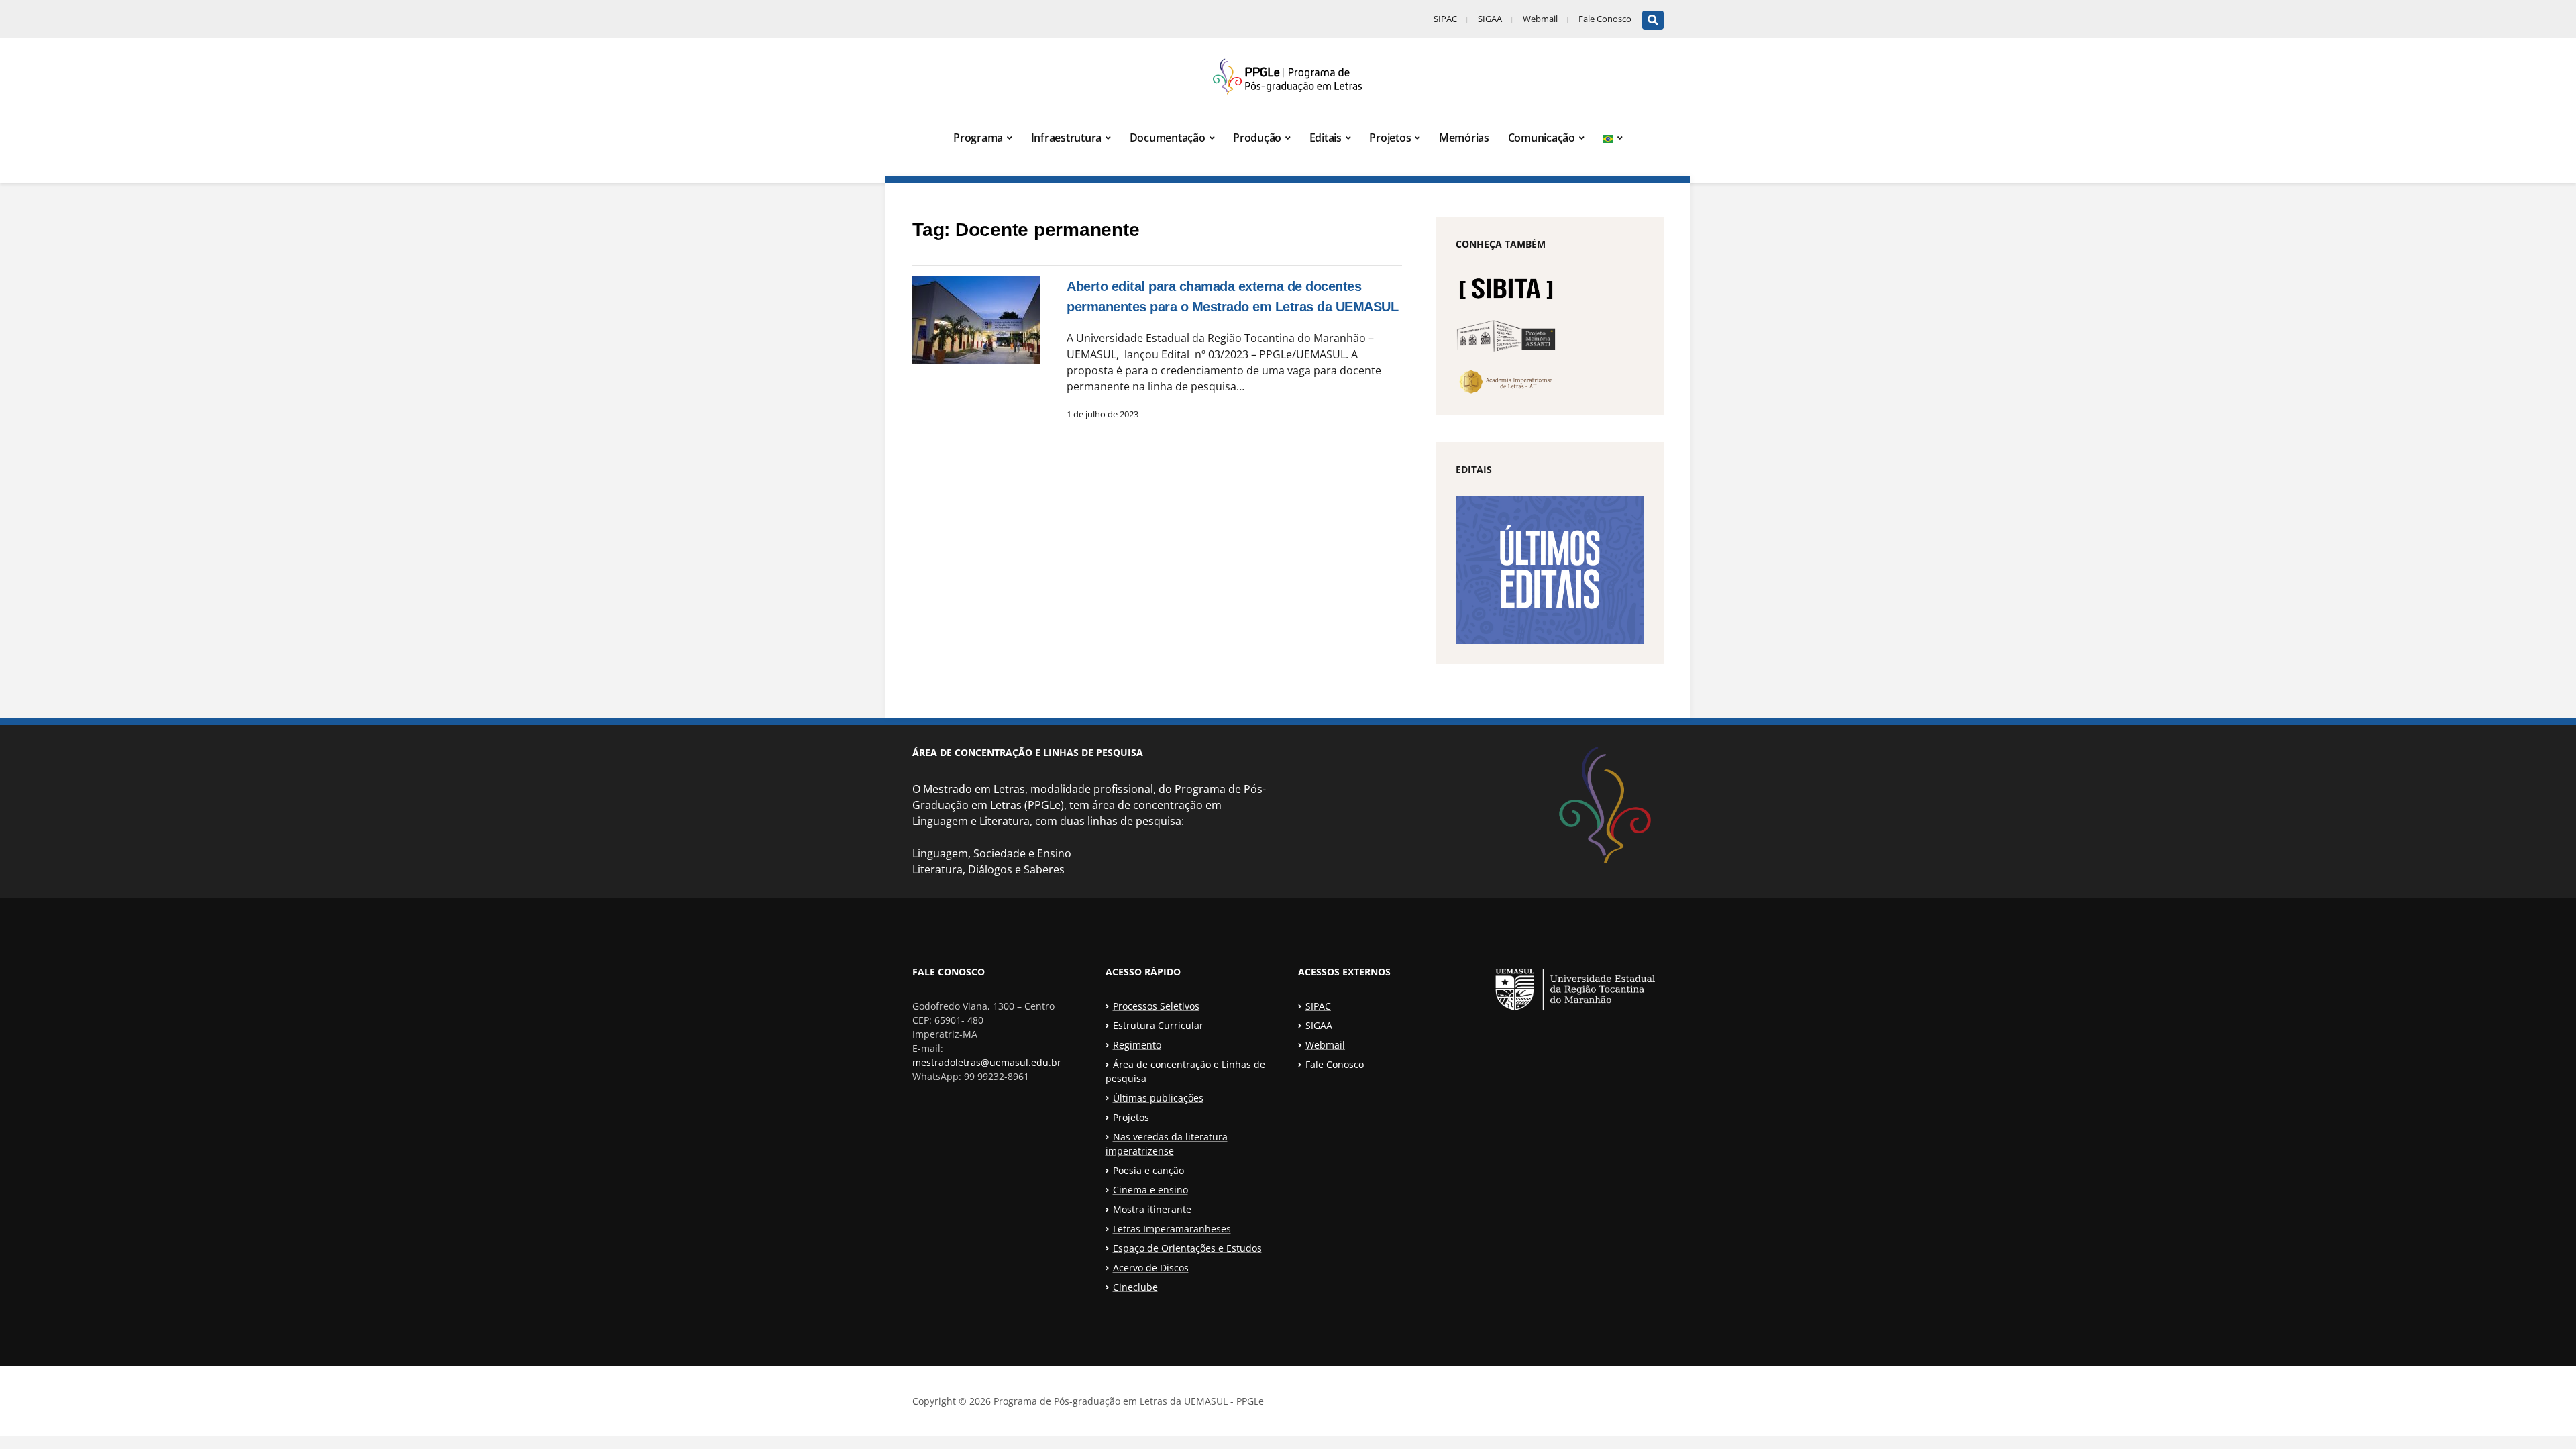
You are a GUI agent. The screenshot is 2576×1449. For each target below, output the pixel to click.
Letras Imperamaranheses (1172, 1229)
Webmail (1540, 19)
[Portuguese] (1613, 138)
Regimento (1137, 1045)
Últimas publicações (1158, 1098)
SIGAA (1490, 19)
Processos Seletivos (1156, 1006)
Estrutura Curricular (1158, 1025)
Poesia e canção (1148, 1170)
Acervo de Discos (1151, 1268)
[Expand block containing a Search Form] (1653, 20)
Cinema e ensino (1150, 1190)
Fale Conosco (1605, 19)
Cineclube (1135, 1287)
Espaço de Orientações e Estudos (1187, 1248)
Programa (978, 138)
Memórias (1464, 138)
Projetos (1390, 138)
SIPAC (1445, 19)
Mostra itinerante (1152, 1209)
